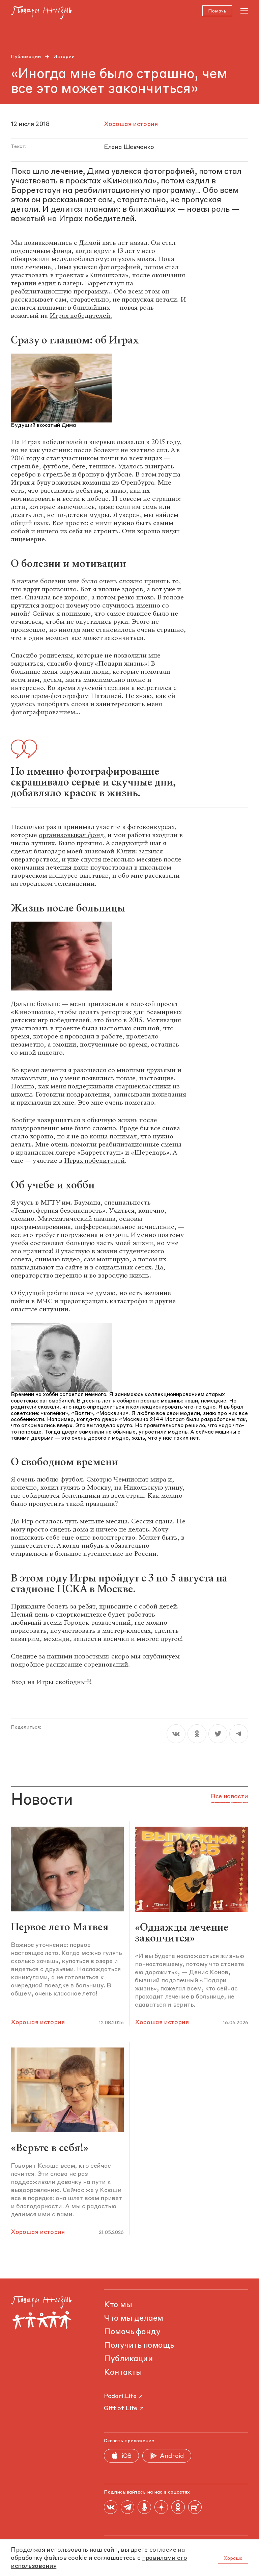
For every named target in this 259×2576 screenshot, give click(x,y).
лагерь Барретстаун (94, 283)
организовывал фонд (71, 835)
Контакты (123, 2373)
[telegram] (239, 1734)
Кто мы (118, 2305)
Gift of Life (121, 2408)
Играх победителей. (81, 316)
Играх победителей (94, 1161)
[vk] (176, 1734)
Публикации (26, 57)
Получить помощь (139, 2346)
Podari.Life (120, 2396)
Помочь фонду (132, 2332)
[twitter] (218, 1734)
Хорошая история (38, 2023)
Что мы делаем (134, 2319)
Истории (64, 57)
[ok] (197, 1734)
